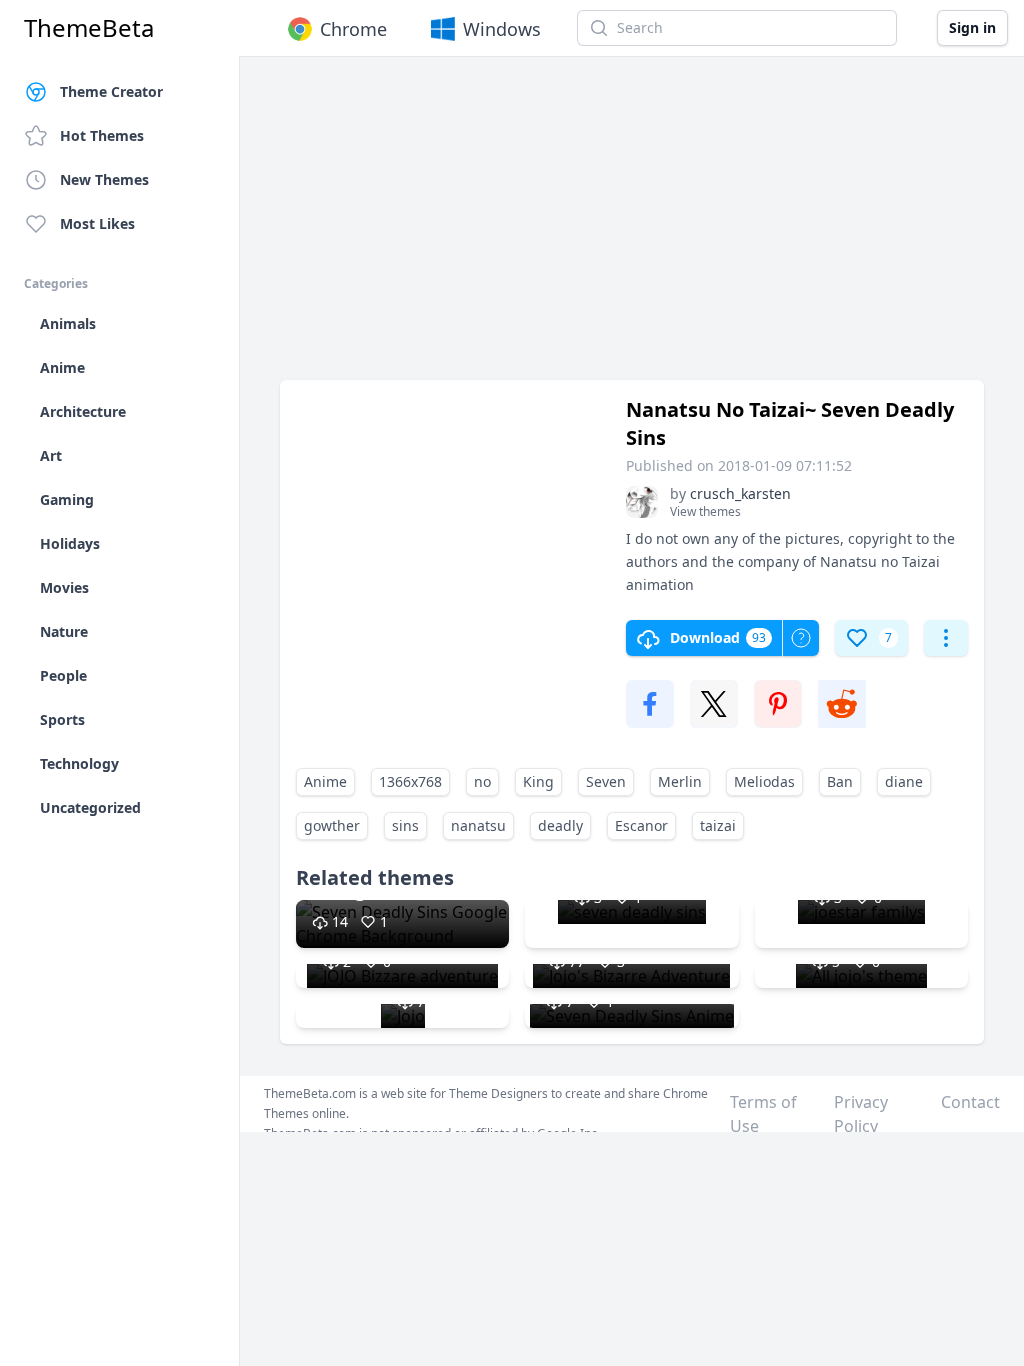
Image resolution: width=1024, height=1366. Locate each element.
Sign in (972, 27)
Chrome (353, 29)
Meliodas (764, 781)
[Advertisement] (632, 228)
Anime (325, 781)
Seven (606, 781)
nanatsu (478, 825)
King (538, 781)
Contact (970, 1102)
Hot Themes (102, 135)
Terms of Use (763, 1114)
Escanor (641, 825)
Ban (840, 781)
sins (405, 825)
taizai (718, 825)
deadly (560, 825)
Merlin (680, 781)
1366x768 (410, 781)
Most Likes (97, 223)
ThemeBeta (89, 28)
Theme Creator (111, 91)
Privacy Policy (861, 1114)
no (482, 781)
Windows (502, 29)
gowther (332, 825)
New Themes (104, 179)
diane (904, 781)
